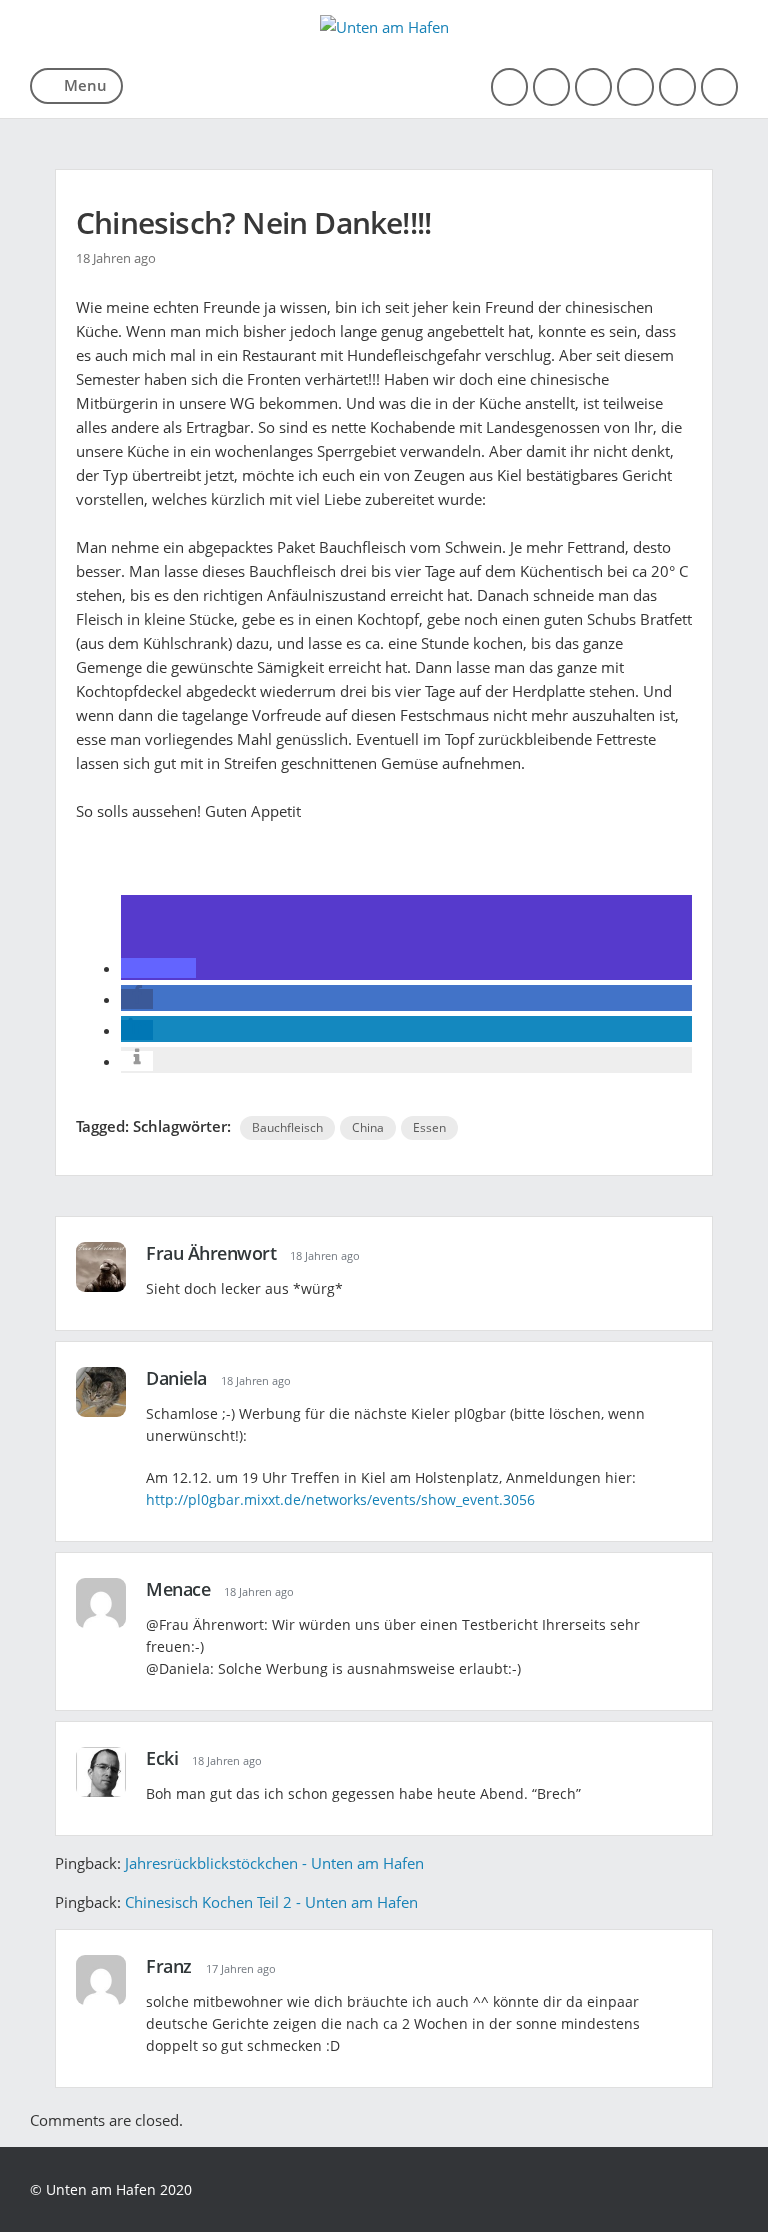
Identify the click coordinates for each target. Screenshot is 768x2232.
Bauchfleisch (287, 1127)
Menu (85, 85)
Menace (178, 1589)
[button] (158, 968)
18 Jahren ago (325, 1255)
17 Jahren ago (241, 1968)
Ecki (162, 1758)
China (368, 1127)
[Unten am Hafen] (384, 27)
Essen (429, 1127)
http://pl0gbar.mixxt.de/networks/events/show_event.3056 (340, 1499)
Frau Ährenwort (211, 1253)
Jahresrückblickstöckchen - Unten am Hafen (274, 1863)
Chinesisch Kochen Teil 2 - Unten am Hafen (271, 1902)
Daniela (176, 1378)
